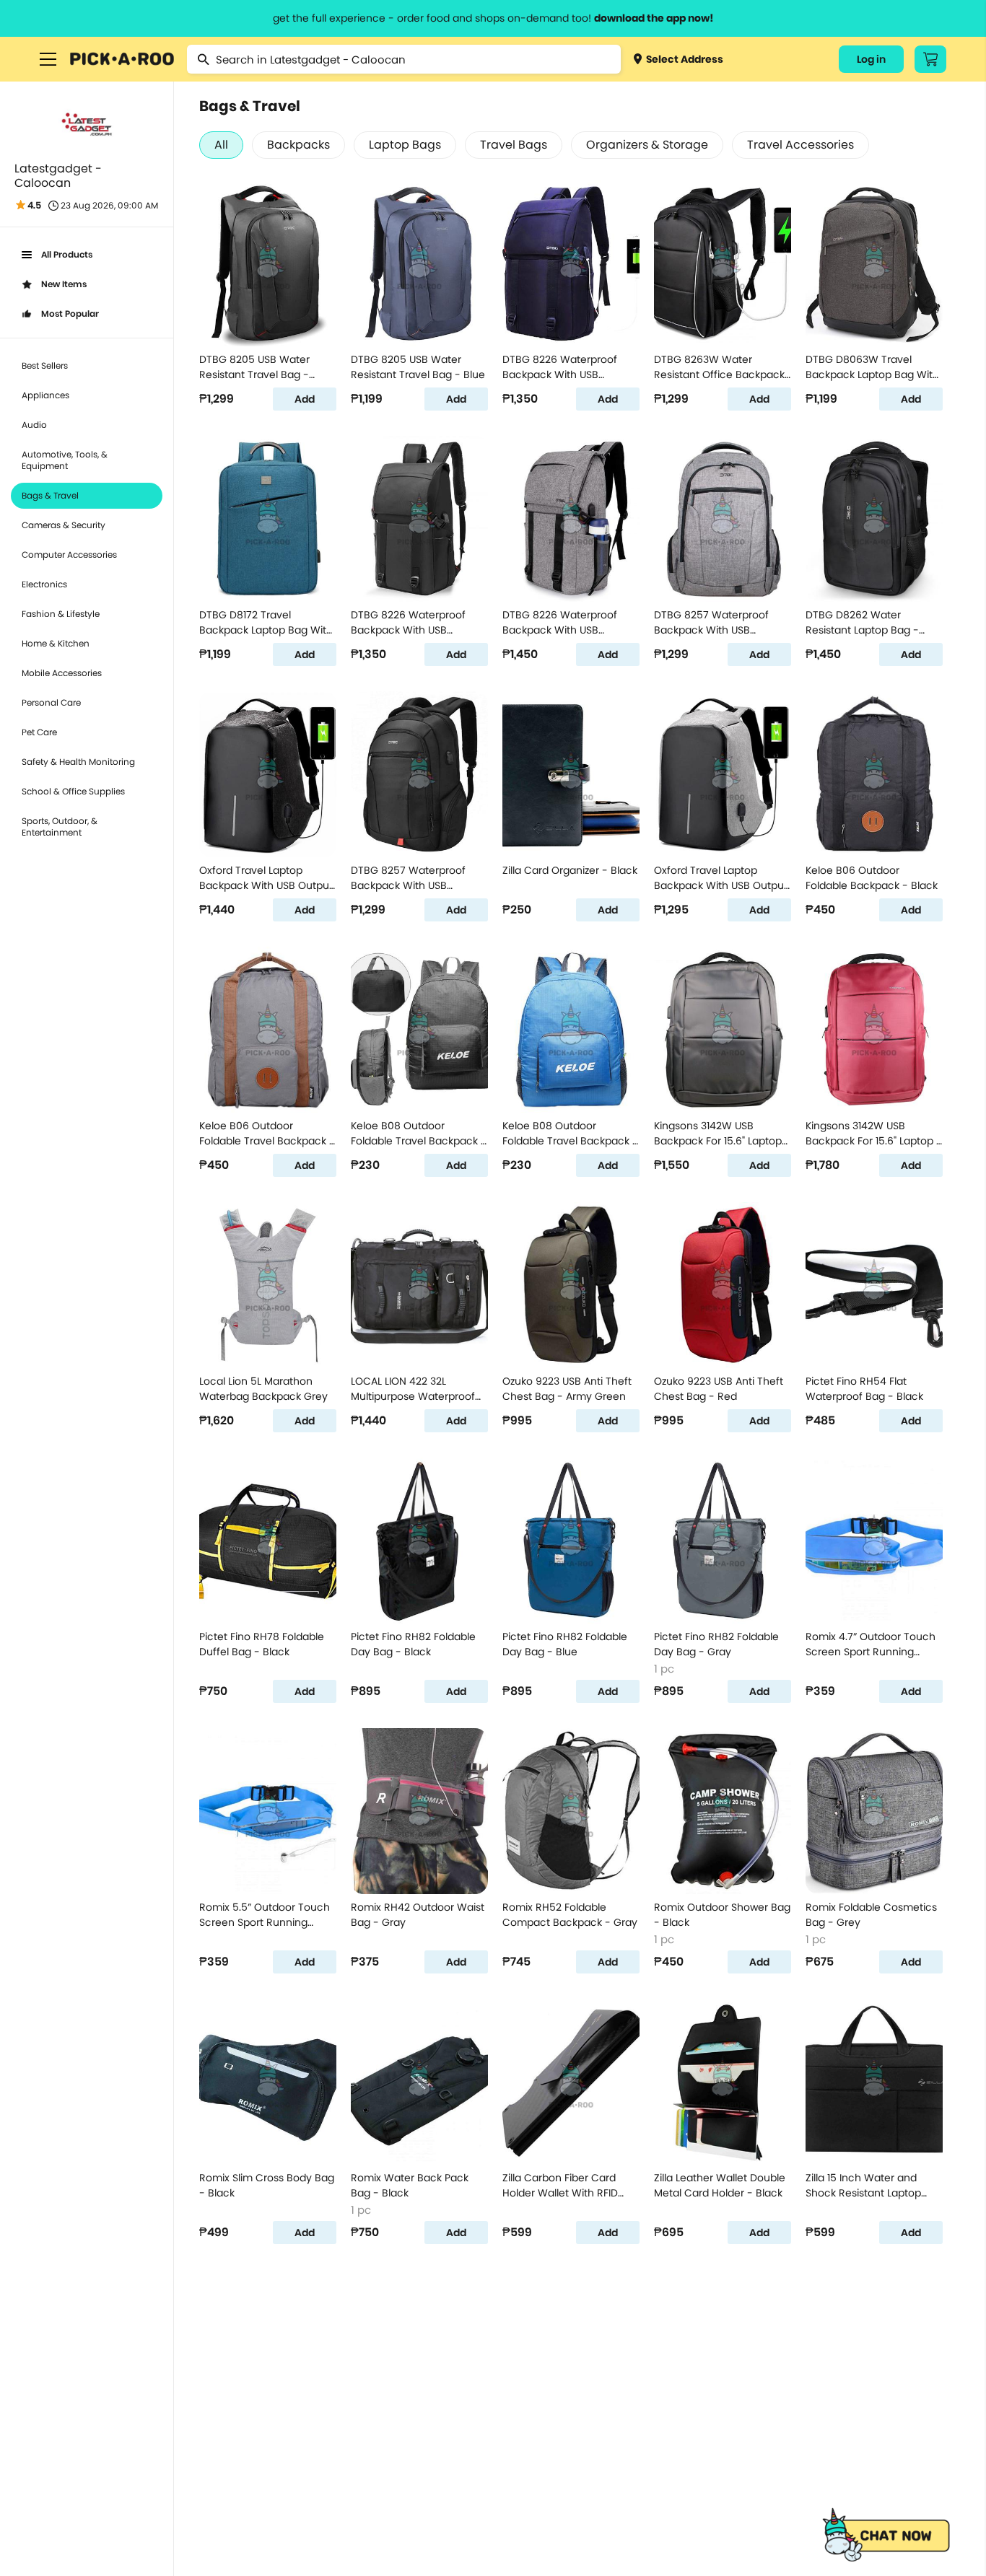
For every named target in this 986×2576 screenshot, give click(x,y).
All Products (67, 254)
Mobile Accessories (62, 673)
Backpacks (298, 145)
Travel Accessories (800, 145)
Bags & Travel (50, 495)
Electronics (44, 584)
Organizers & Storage (647, 145)
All (221, 145)
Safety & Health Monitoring (78, 762)
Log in (871, 59)
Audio (34, 425)
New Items (64, 284)
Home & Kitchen (56, 643)
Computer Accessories (69, 555)
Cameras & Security (64, 525)
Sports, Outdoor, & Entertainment (60, 827)
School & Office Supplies (73, 791)
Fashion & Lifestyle (61, 614)
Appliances (45, 395)
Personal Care (51, 702)
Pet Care (39, 732)
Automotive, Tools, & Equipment (65, 460)
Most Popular (70, 314)
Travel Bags (514, 145)
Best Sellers (45, 365)
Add (305, 399)
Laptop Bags (405, 145)
